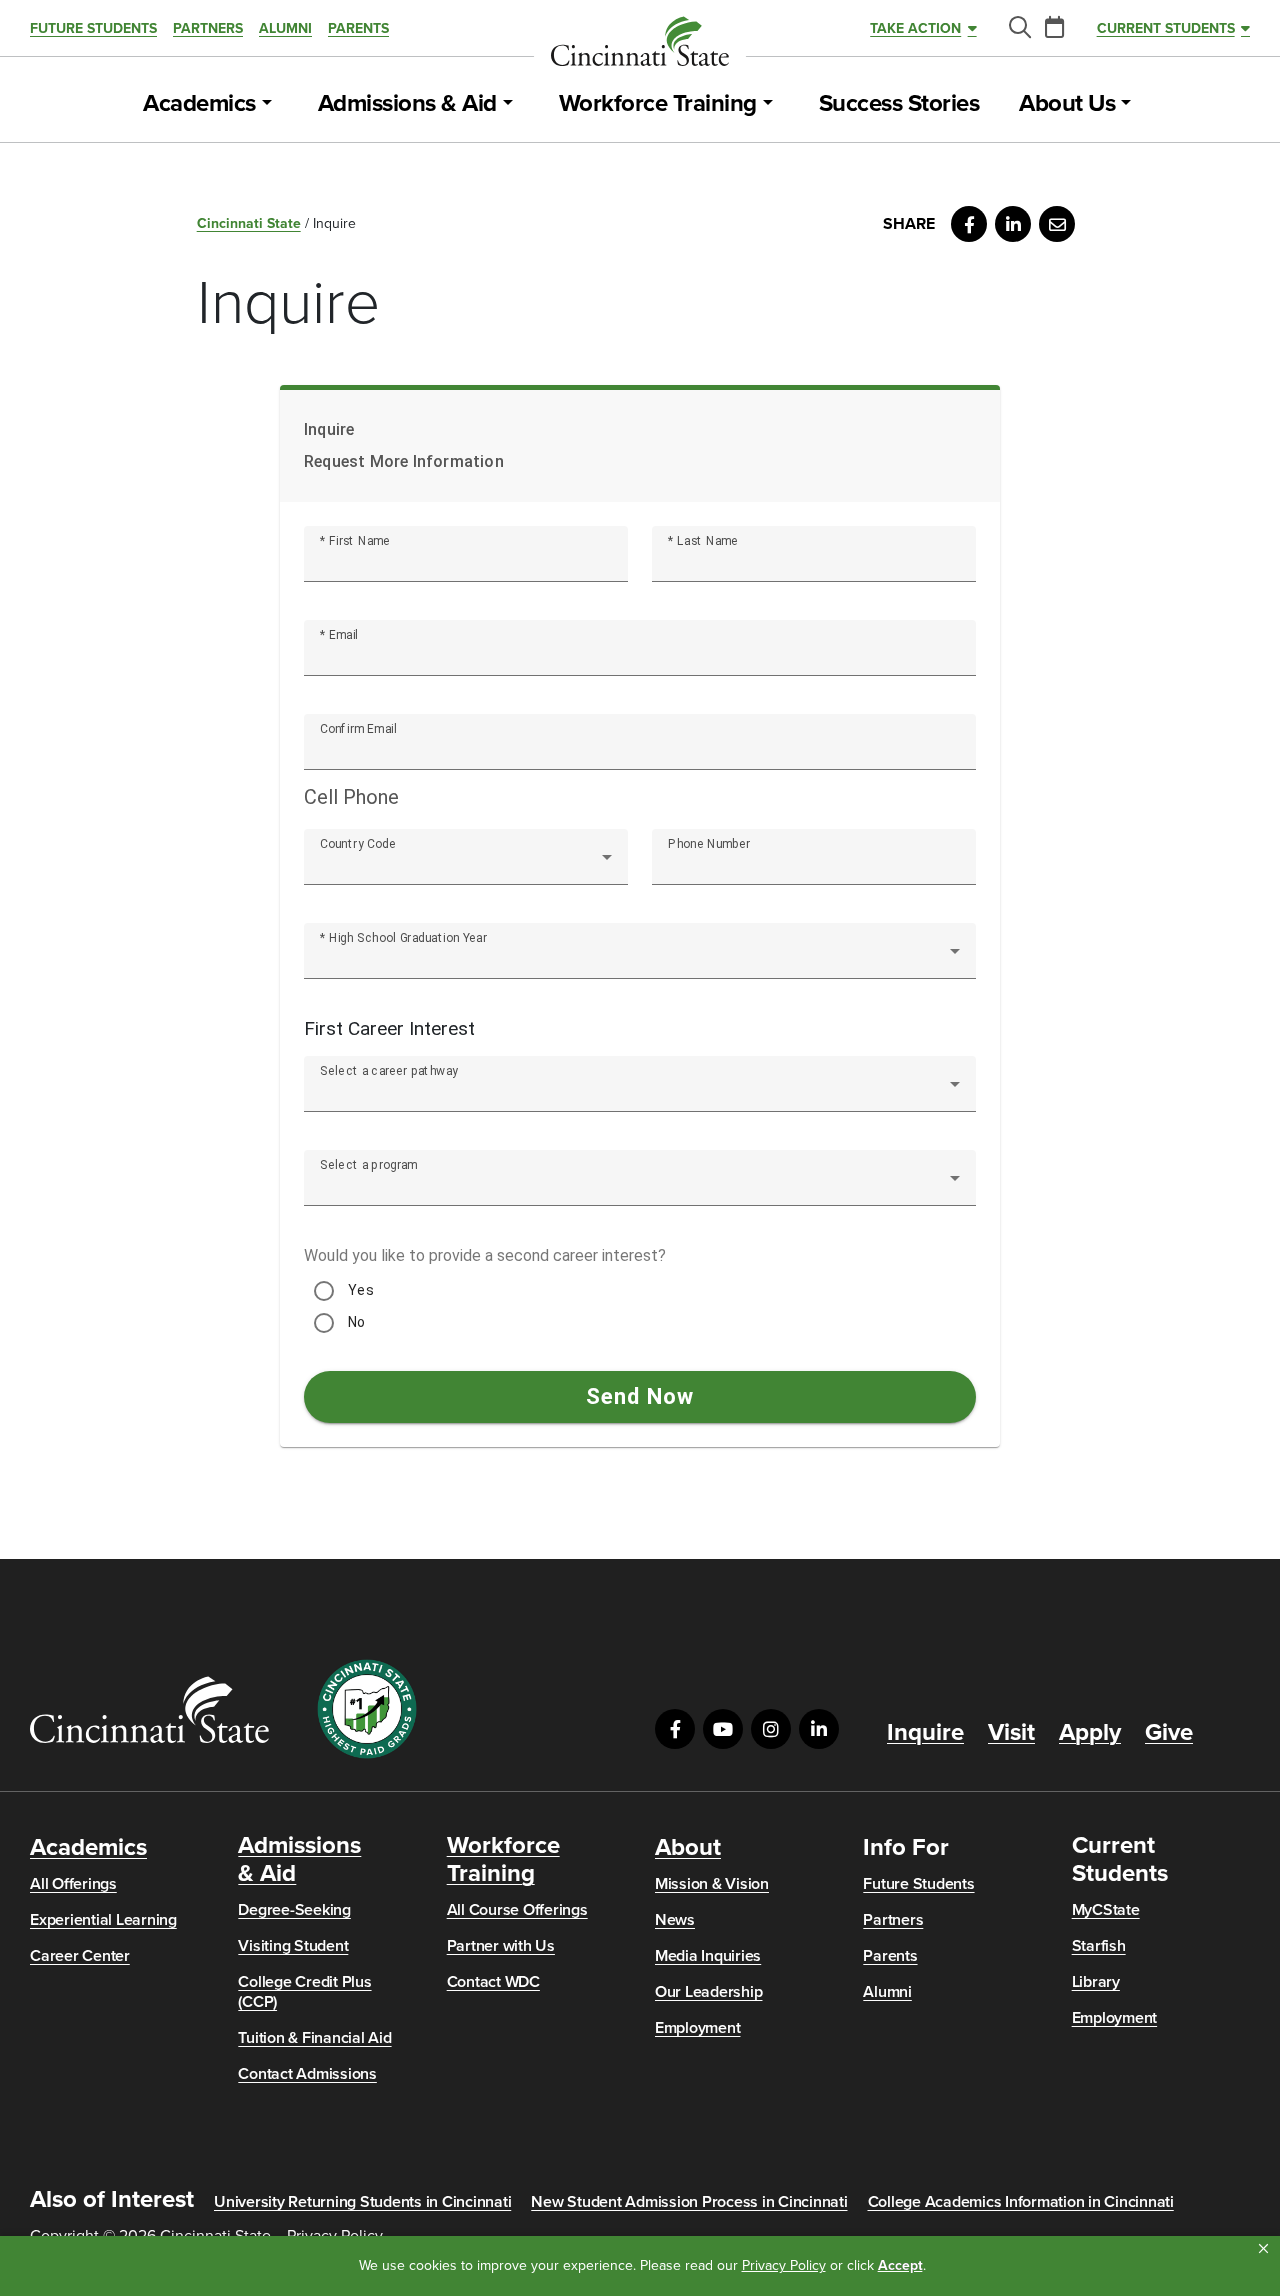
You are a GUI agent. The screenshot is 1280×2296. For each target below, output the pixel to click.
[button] (1263, 2249)
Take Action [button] (915, 28)
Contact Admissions (307, 2074)
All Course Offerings (517, 1910)
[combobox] (466, 865)
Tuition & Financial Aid (314, 2038)
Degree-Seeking (294, 1910)
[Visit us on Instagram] (771, 1729)
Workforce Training (658, 104)
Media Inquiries (708, 1956)
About (688, 1848)
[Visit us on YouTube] (723, 1729)
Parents (358, 28)
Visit (1011, 1733)
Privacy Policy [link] (784, 2265)
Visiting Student (293, 1946)
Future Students (93, 28)
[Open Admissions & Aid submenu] (508, 104)
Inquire (925, 1733)
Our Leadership (709, 1992)
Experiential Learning (103, 1920)
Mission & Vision (712, 1884)
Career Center (80, 1956)
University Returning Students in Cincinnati (362, 2202)
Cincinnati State (249, 223)
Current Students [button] (1166, 28)
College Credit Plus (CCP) (304, 1992)
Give (1169, 1733)
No (357, 1322)
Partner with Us (501, 1946)
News (675, 1920)
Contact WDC (493, 1982)
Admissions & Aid (407, 104)
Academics (199, 104)
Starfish (1099, 1946)
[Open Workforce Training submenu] (768, 104)
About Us (1067, 104)
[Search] (1019, 28)
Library (1096, 1982)
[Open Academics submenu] (267, 104)
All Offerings (73, 1884)
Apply (1090, 1733)
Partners (208, 28)
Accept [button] (900, 2265)
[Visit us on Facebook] (675, 1729)
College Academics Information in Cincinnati (1021, 2202)
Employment (698, 2028)
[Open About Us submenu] (1126, 104)
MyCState (1106, 1910)
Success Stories (899, 104)
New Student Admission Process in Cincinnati (689, 2202)
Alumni (285, 28)
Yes (361, 1290)
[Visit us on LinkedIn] (819, 1729)
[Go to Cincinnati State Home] (149, 1709)
